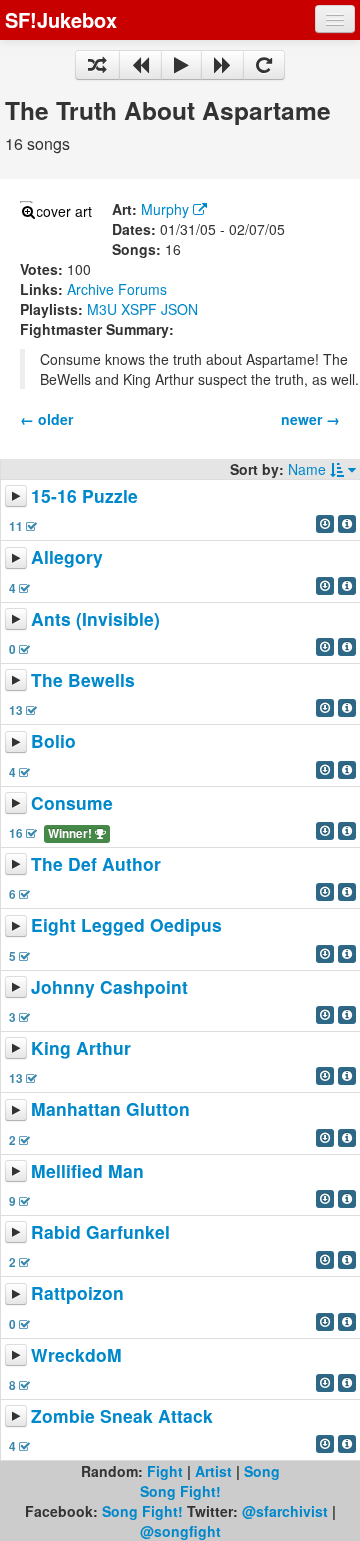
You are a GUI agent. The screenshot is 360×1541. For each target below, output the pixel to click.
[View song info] (347, 524)
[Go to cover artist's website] (200, 209)
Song (262, 1471)
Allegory (67, 557)
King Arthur (81, 1047)
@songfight (180, 1531)
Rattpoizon (77, 1293)
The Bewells (83, 679)
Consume (72, 802)
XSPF (139, 309)
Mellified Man (87, 1170)
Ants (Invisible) (95, 618)
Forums (142, 289)
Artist (213, 1471)
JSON (179, 309)
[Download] (325, 524)
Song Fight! (180, 1491)
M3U (102, 309)
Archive (90, 289)
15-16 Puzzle (84, 495)
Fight (165, 1471)
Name (309, 469)
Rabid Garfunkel (100, 1231)
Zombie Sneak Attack (122, 1415)
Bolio (53, 741)
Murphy (165, 209)
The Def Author (96, 863)
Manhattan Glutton (110, 1109)
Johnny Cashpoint (109, 986)
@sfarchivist (285, 1511)
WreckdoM (76, 1354)
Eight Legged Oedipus (126, 925)
